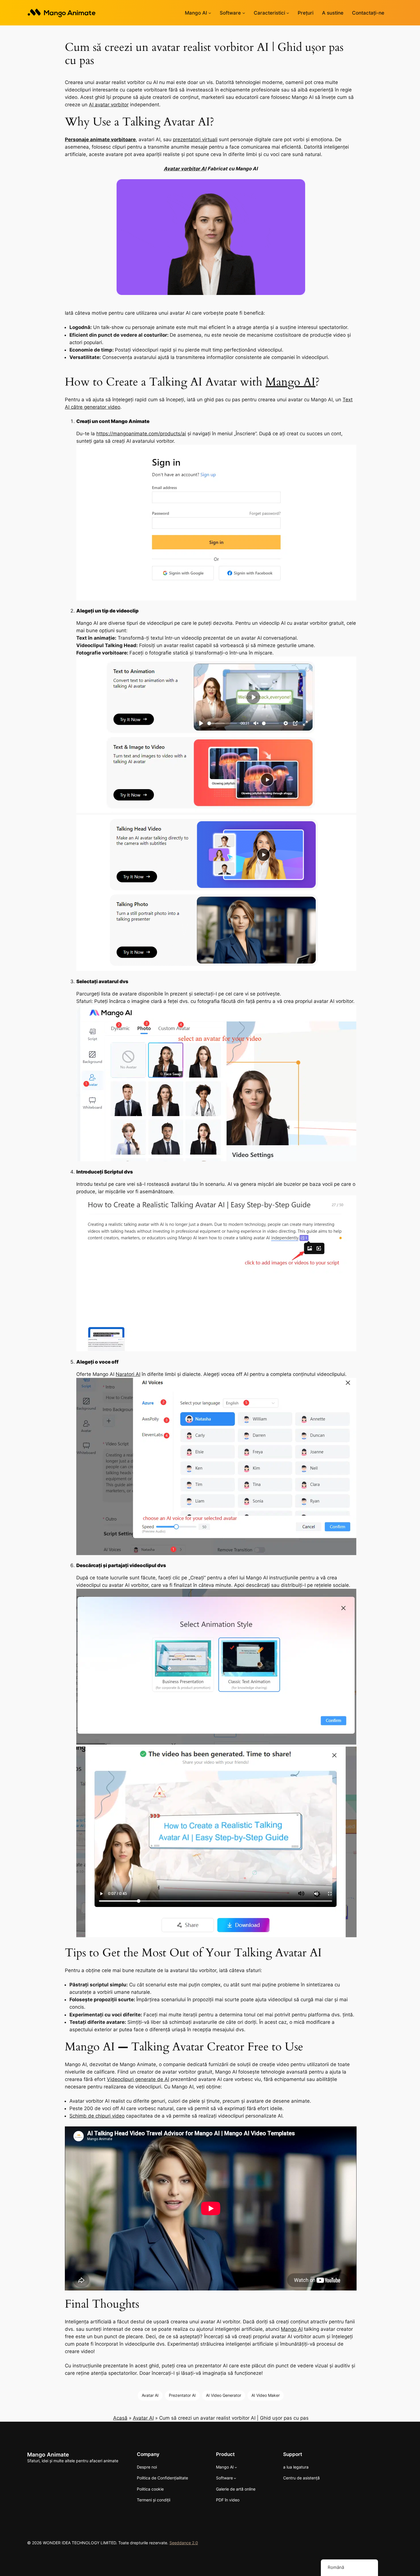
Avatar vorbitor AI (185, 169)
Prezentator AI (182, 2395)
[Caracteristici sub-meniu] (288, 13)
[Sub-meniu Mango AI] (210, 13)
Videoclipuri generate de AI (138, 2079)
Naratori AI (128, 1374)
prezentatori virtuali (195, 139)
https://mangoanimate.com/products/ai (141, 434)
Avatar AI (150, 2395)
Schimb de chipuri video (97, 2116)
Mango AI (290, 382)
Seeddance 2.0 (184, 2543)
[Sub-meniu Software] (244, 13)
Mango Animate (48, 2455)
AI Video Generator (224, 2395)
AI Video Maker (266, 2395)
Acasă (120, 2418)
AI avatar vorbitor (109, 105)
